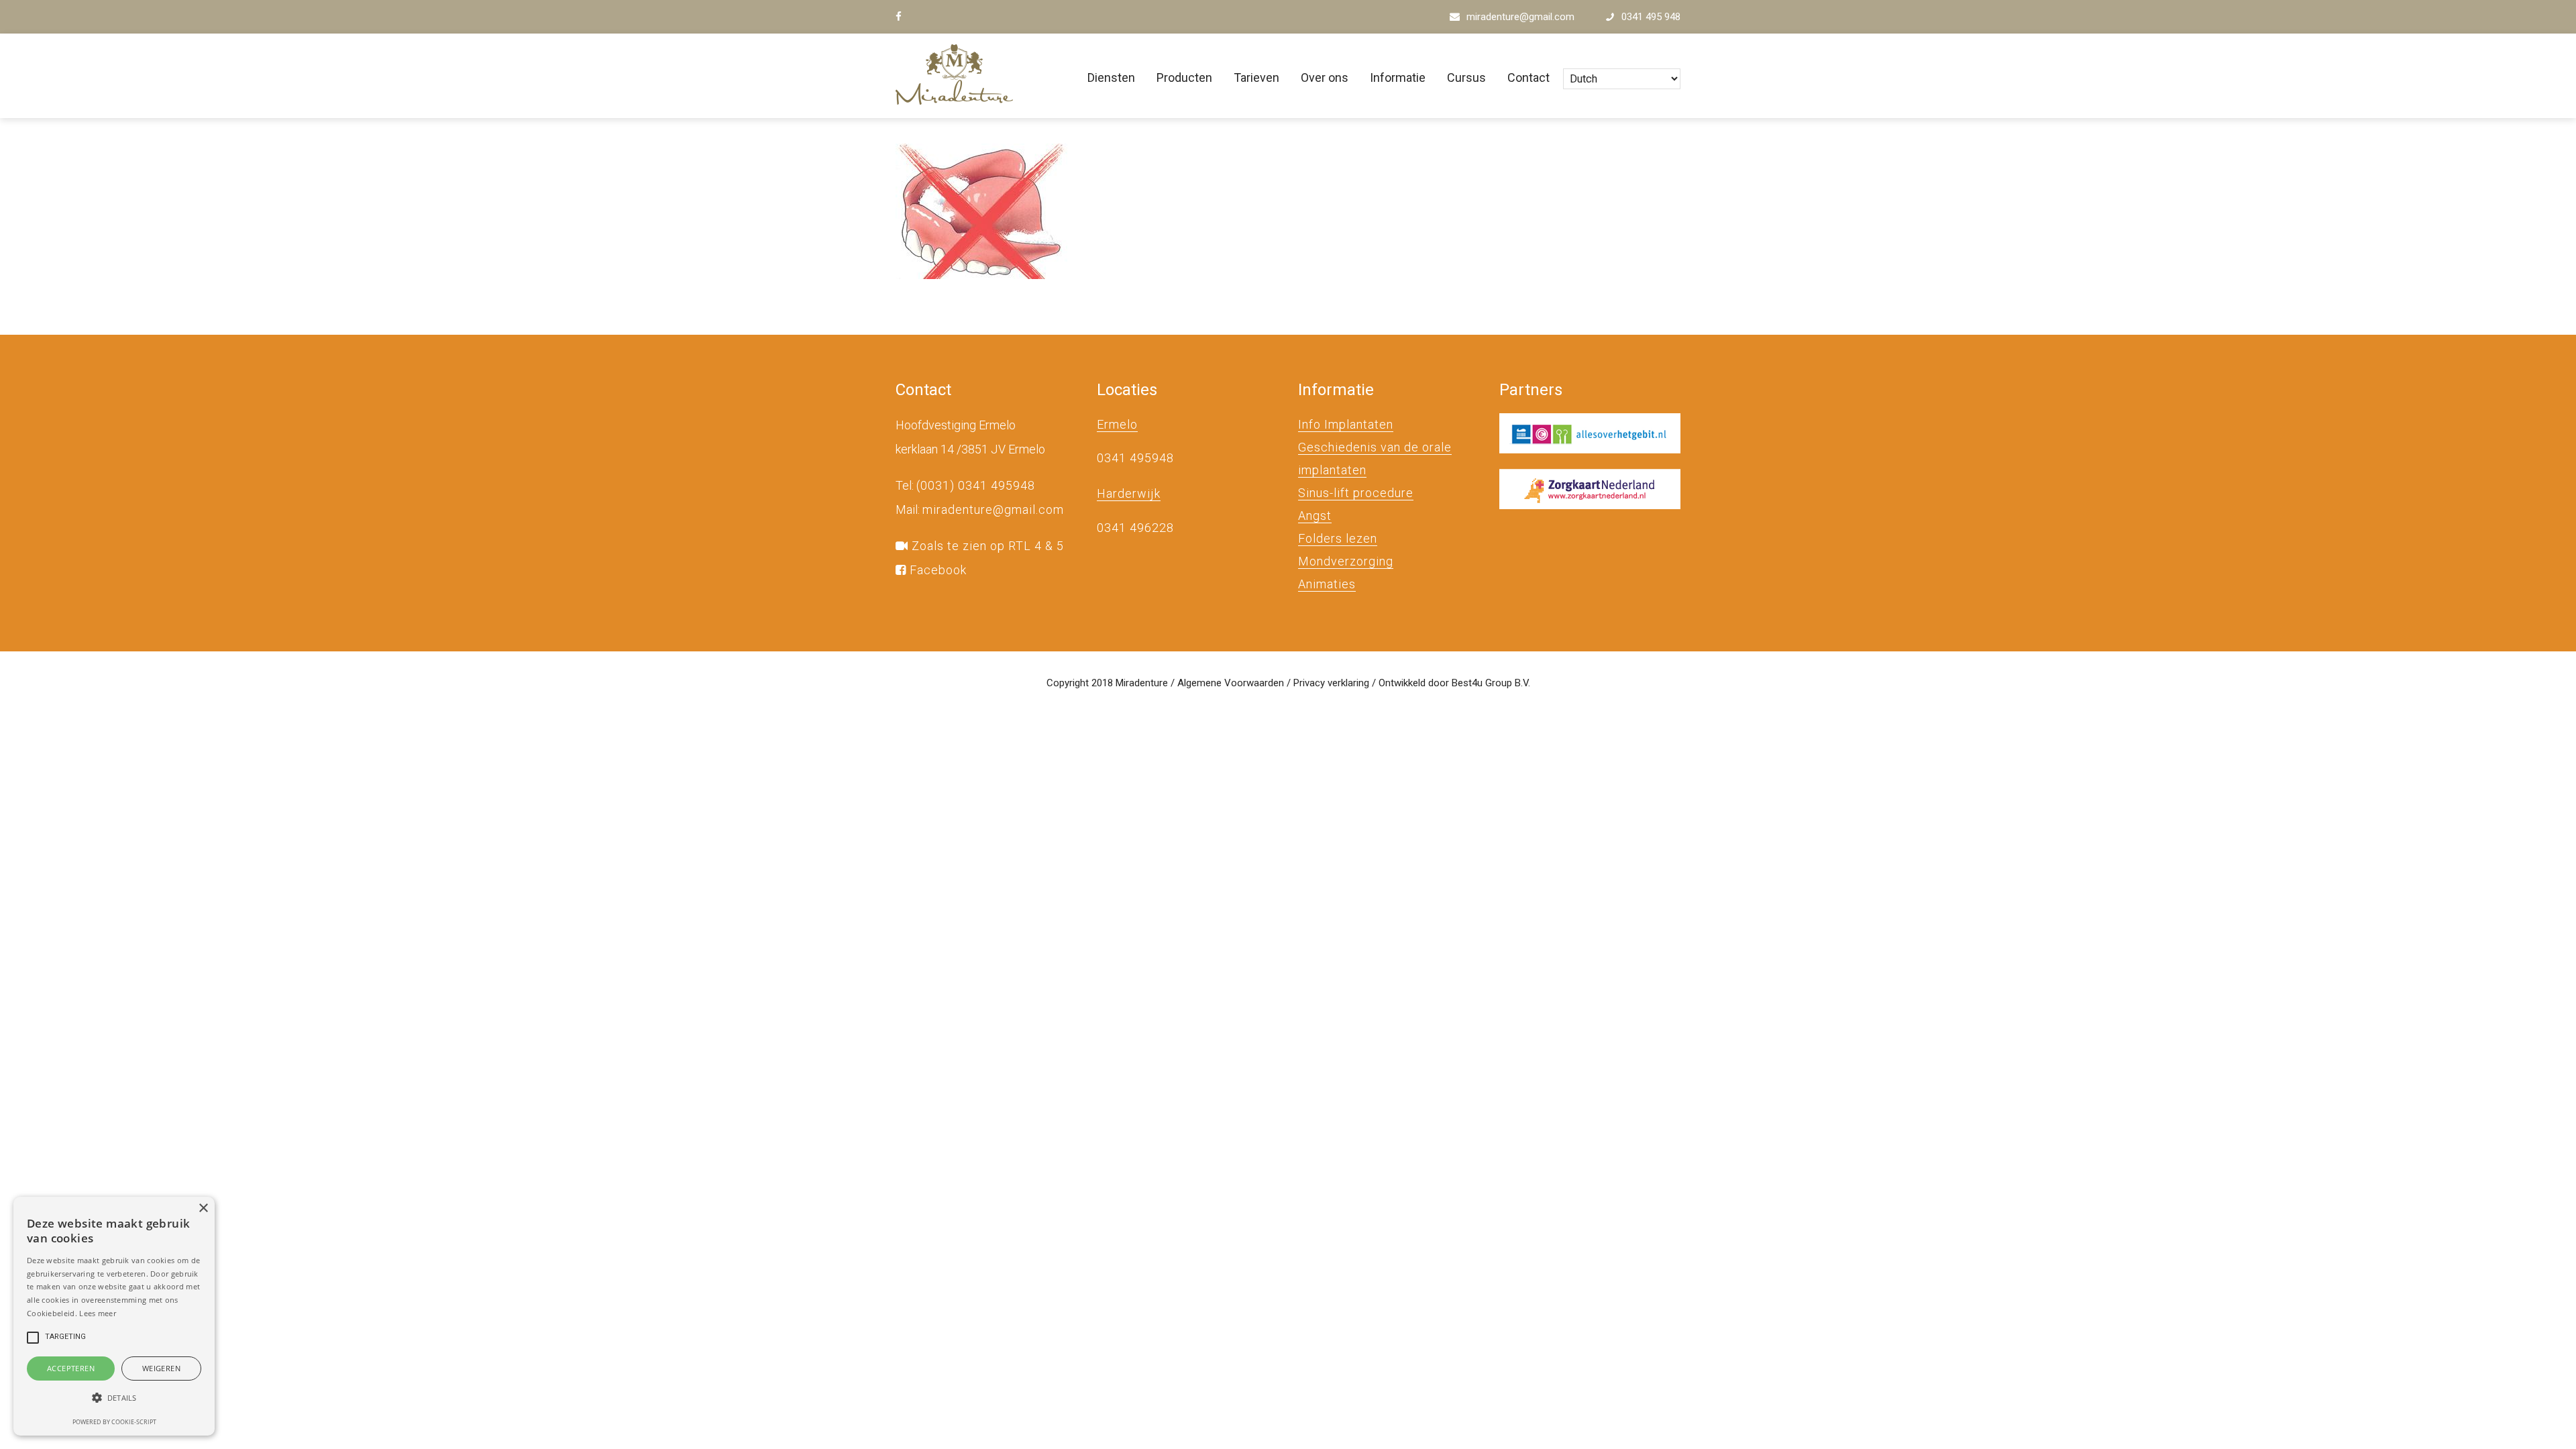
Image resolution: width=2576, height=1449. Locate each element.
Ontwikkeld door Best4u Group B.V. (1454, 683)
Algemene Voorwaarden (1231, 683)
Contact (1528, 77)
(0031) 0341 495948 (976, 485)
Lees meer (98, 1313)
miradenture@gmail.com (1520, 17)
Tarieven (1256, 77)
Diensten (1111, 77)
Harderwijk (1129, 493)
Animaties (1327, 584)
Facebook (936, 570)
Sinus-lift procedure (1356, 493)
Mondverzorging (1346, 561)
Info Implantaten (1346, 424)
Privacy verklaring (1331, 683)
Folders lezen (1338, 538)
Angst (1315, 516)
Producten (1184, 77)
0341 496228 (1135, 528)
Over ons (1325, 77)
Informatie (1398, 77)
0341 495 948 (1651, 17)
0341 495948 (1135, 458)
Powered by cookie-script (114, 1422)
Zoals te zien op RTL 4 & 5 (986, 546)
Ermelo (1117, 424)
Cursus (1466, 77)
